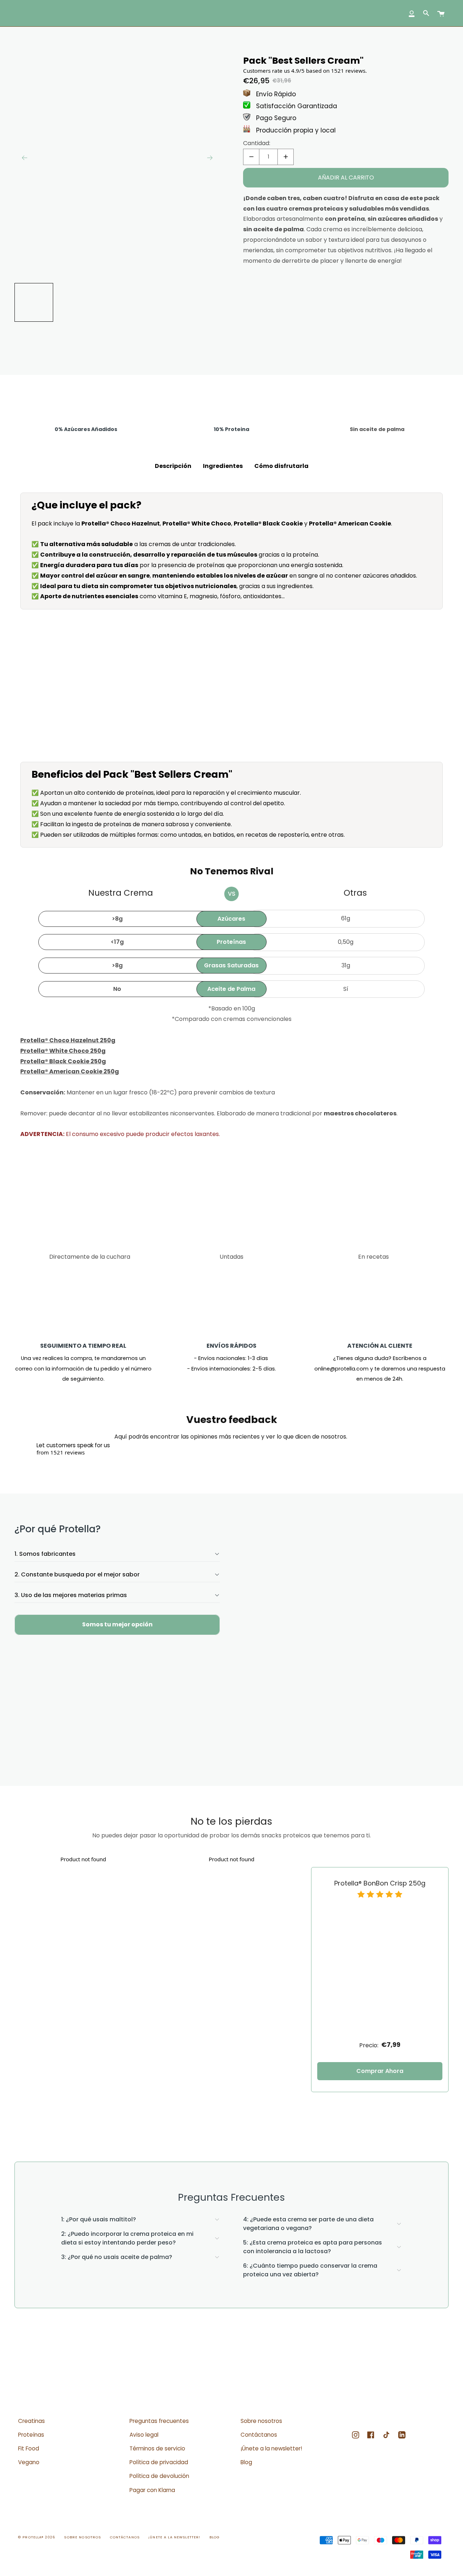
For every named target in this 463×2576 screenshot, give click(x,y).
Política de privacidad (159, 2462)
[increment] (286, 157)
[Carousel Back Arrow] (25, 158)
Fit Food (29, 2448)
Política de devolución (159, 2476)
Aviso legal (144, 2435)
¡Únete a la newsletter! (271, 2448)
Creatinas (31, 2421)
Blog (246, 2462)
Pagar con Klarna (152, 2490)
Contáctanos (259, 2435)
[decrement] (251, 157)
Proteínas (31, 2435)
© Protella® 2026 (37, 2537)
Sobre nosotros (261, 2421)
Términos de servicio (157, 2448)
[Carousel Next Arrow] (210, 158)
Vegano (29, 2462)
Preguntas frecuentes (159, 2421)
